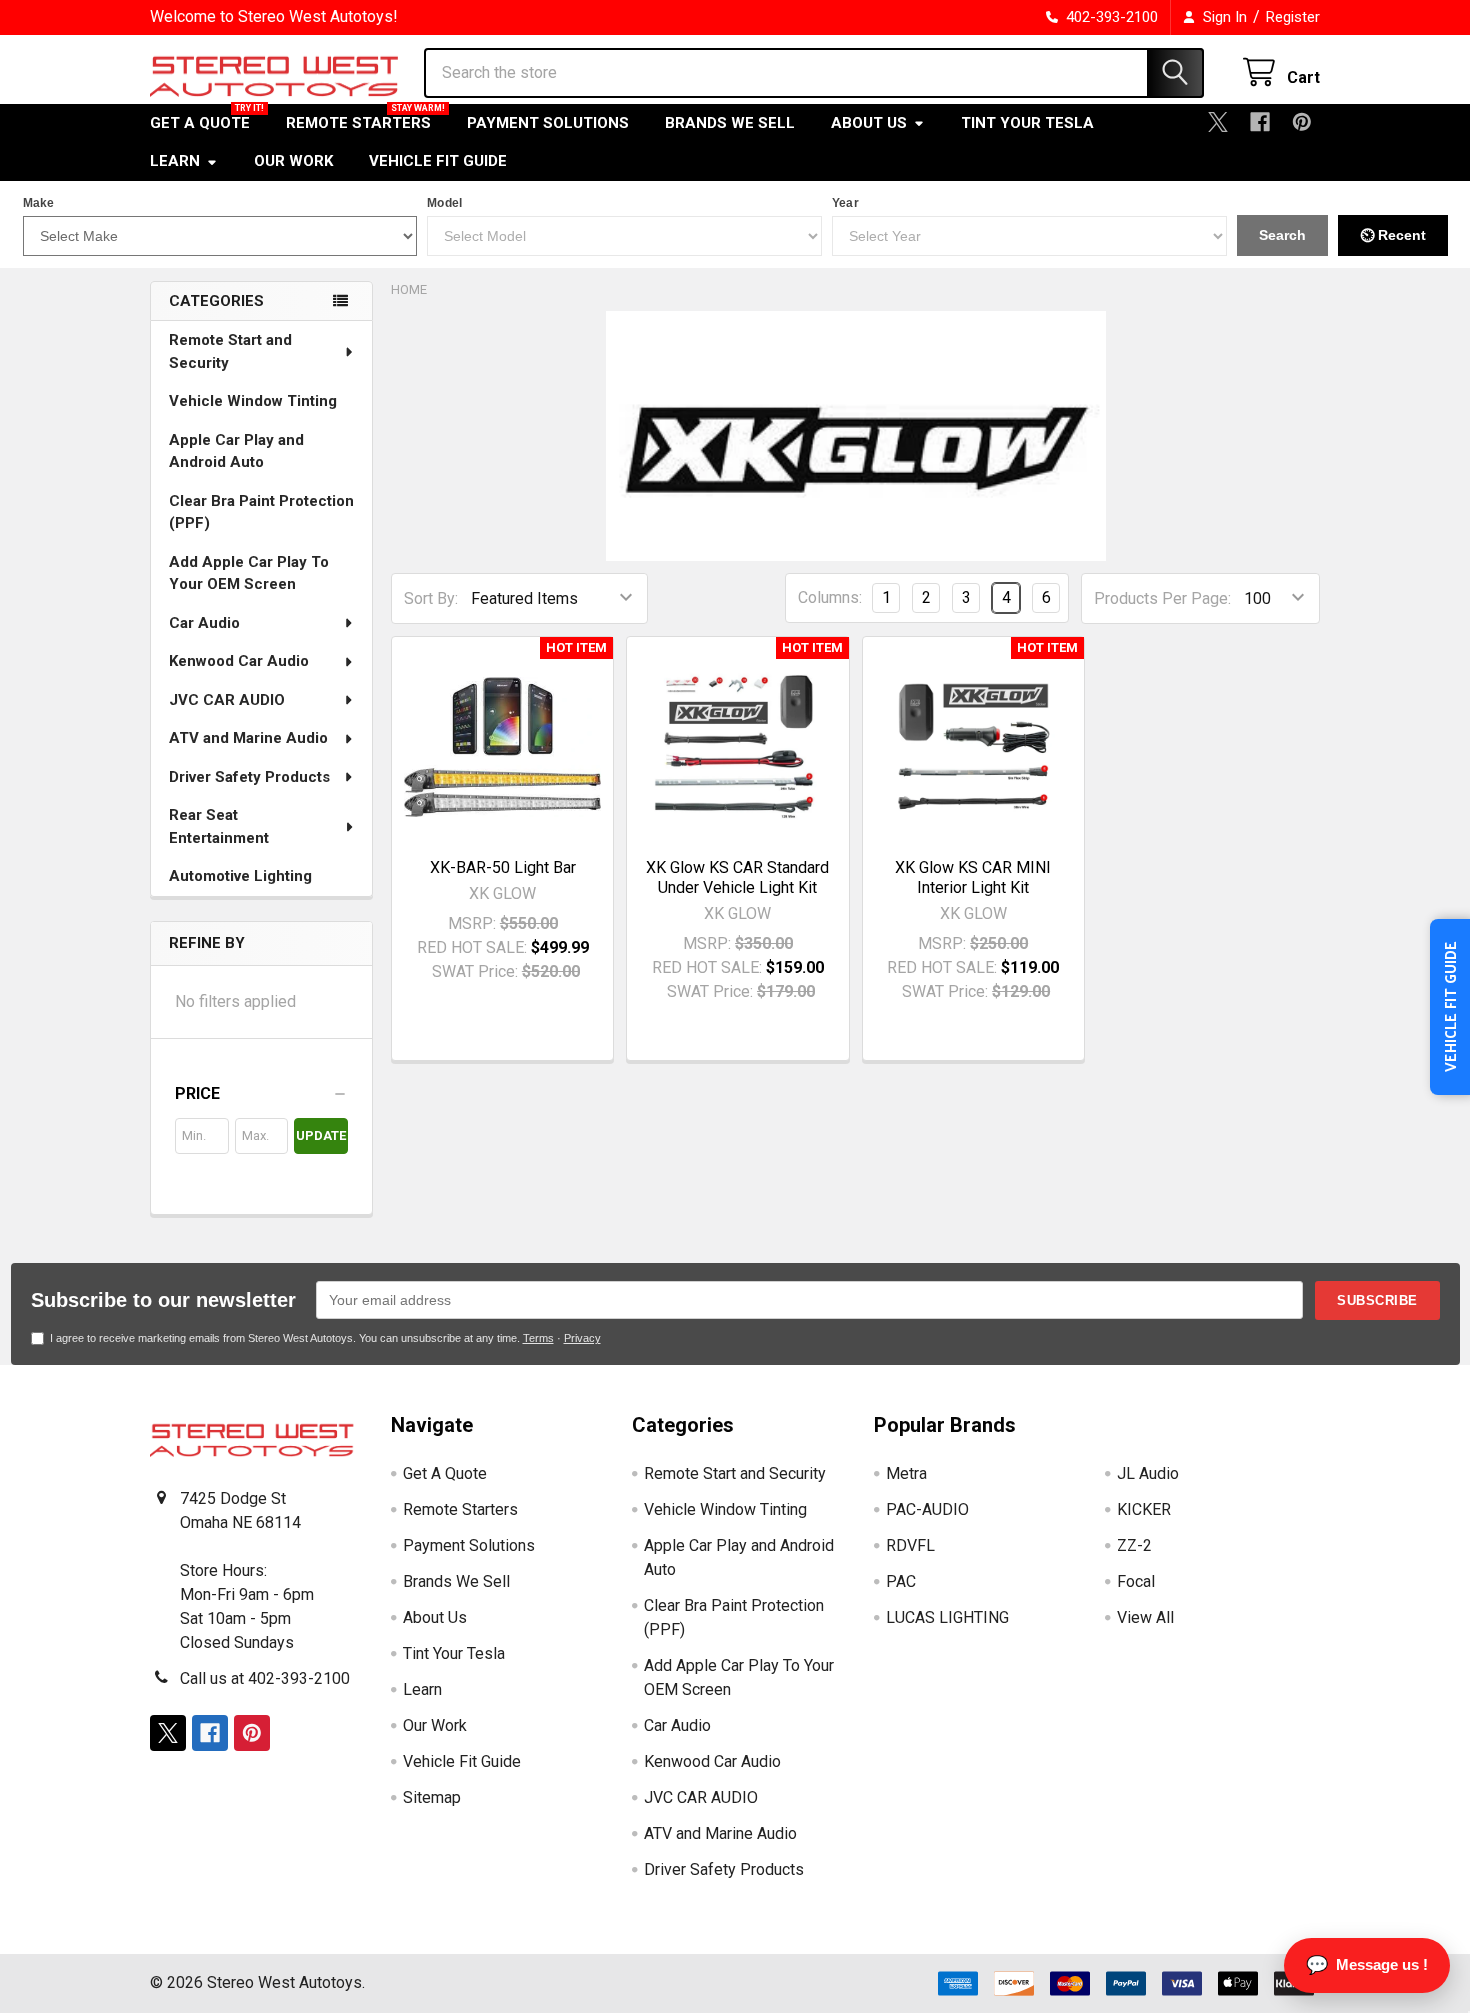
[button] (261, 1094)
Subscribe (1377, 1300)
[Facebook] (1260, 122)
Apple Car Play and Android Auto (236, 451)
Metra (906, 1473)
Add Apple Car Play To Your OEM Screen (249, 573)
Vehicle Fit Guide (438, 161)
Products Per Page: (1162, 598)
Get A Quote (200, 123)
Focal (1136, 1581)
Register (1293, 17)
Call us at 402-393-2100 (265, 1678)
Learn (175, 161)
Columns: (830, 597)
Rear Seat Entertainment (219, 826)
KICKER (1144, 1509)
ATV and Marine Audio (248, 738)
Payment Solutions (548, 123)
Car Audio (204, 623)
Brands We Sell (730, 123)
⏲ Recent (1393, 235)
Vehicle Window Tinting (253, 401)
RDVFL (910, 1545)
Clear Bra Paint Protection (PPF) (261, 512)
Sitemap (432, 1797)
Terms (538, 1338)
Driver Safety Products (249, 777)
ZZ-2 (1134, 1545)
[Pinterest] (1302, 122)
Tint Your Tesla (1027, 123)
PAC (901, 1581)
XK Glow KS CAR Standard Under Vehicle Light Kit (737, 877)
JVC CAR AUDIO (227, 700)
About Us (869, 123)
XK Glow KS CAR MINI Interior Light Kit (973, 877)
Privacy (582, 1338)
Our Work (293, 161)
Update (321, 1135)
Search (1282, 235)
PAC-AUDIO (927, 1509)
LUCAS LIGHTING (947, 1617)
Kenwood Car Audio (239, 661)
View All (1145, 1617)
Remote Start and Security (230, 351)
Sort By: (431, 598)
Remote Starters (358, 123)
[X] (1218, 122)
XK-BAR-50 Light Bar (503, 867)
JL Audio (1148, 1473)
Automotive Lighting (240, 876)
